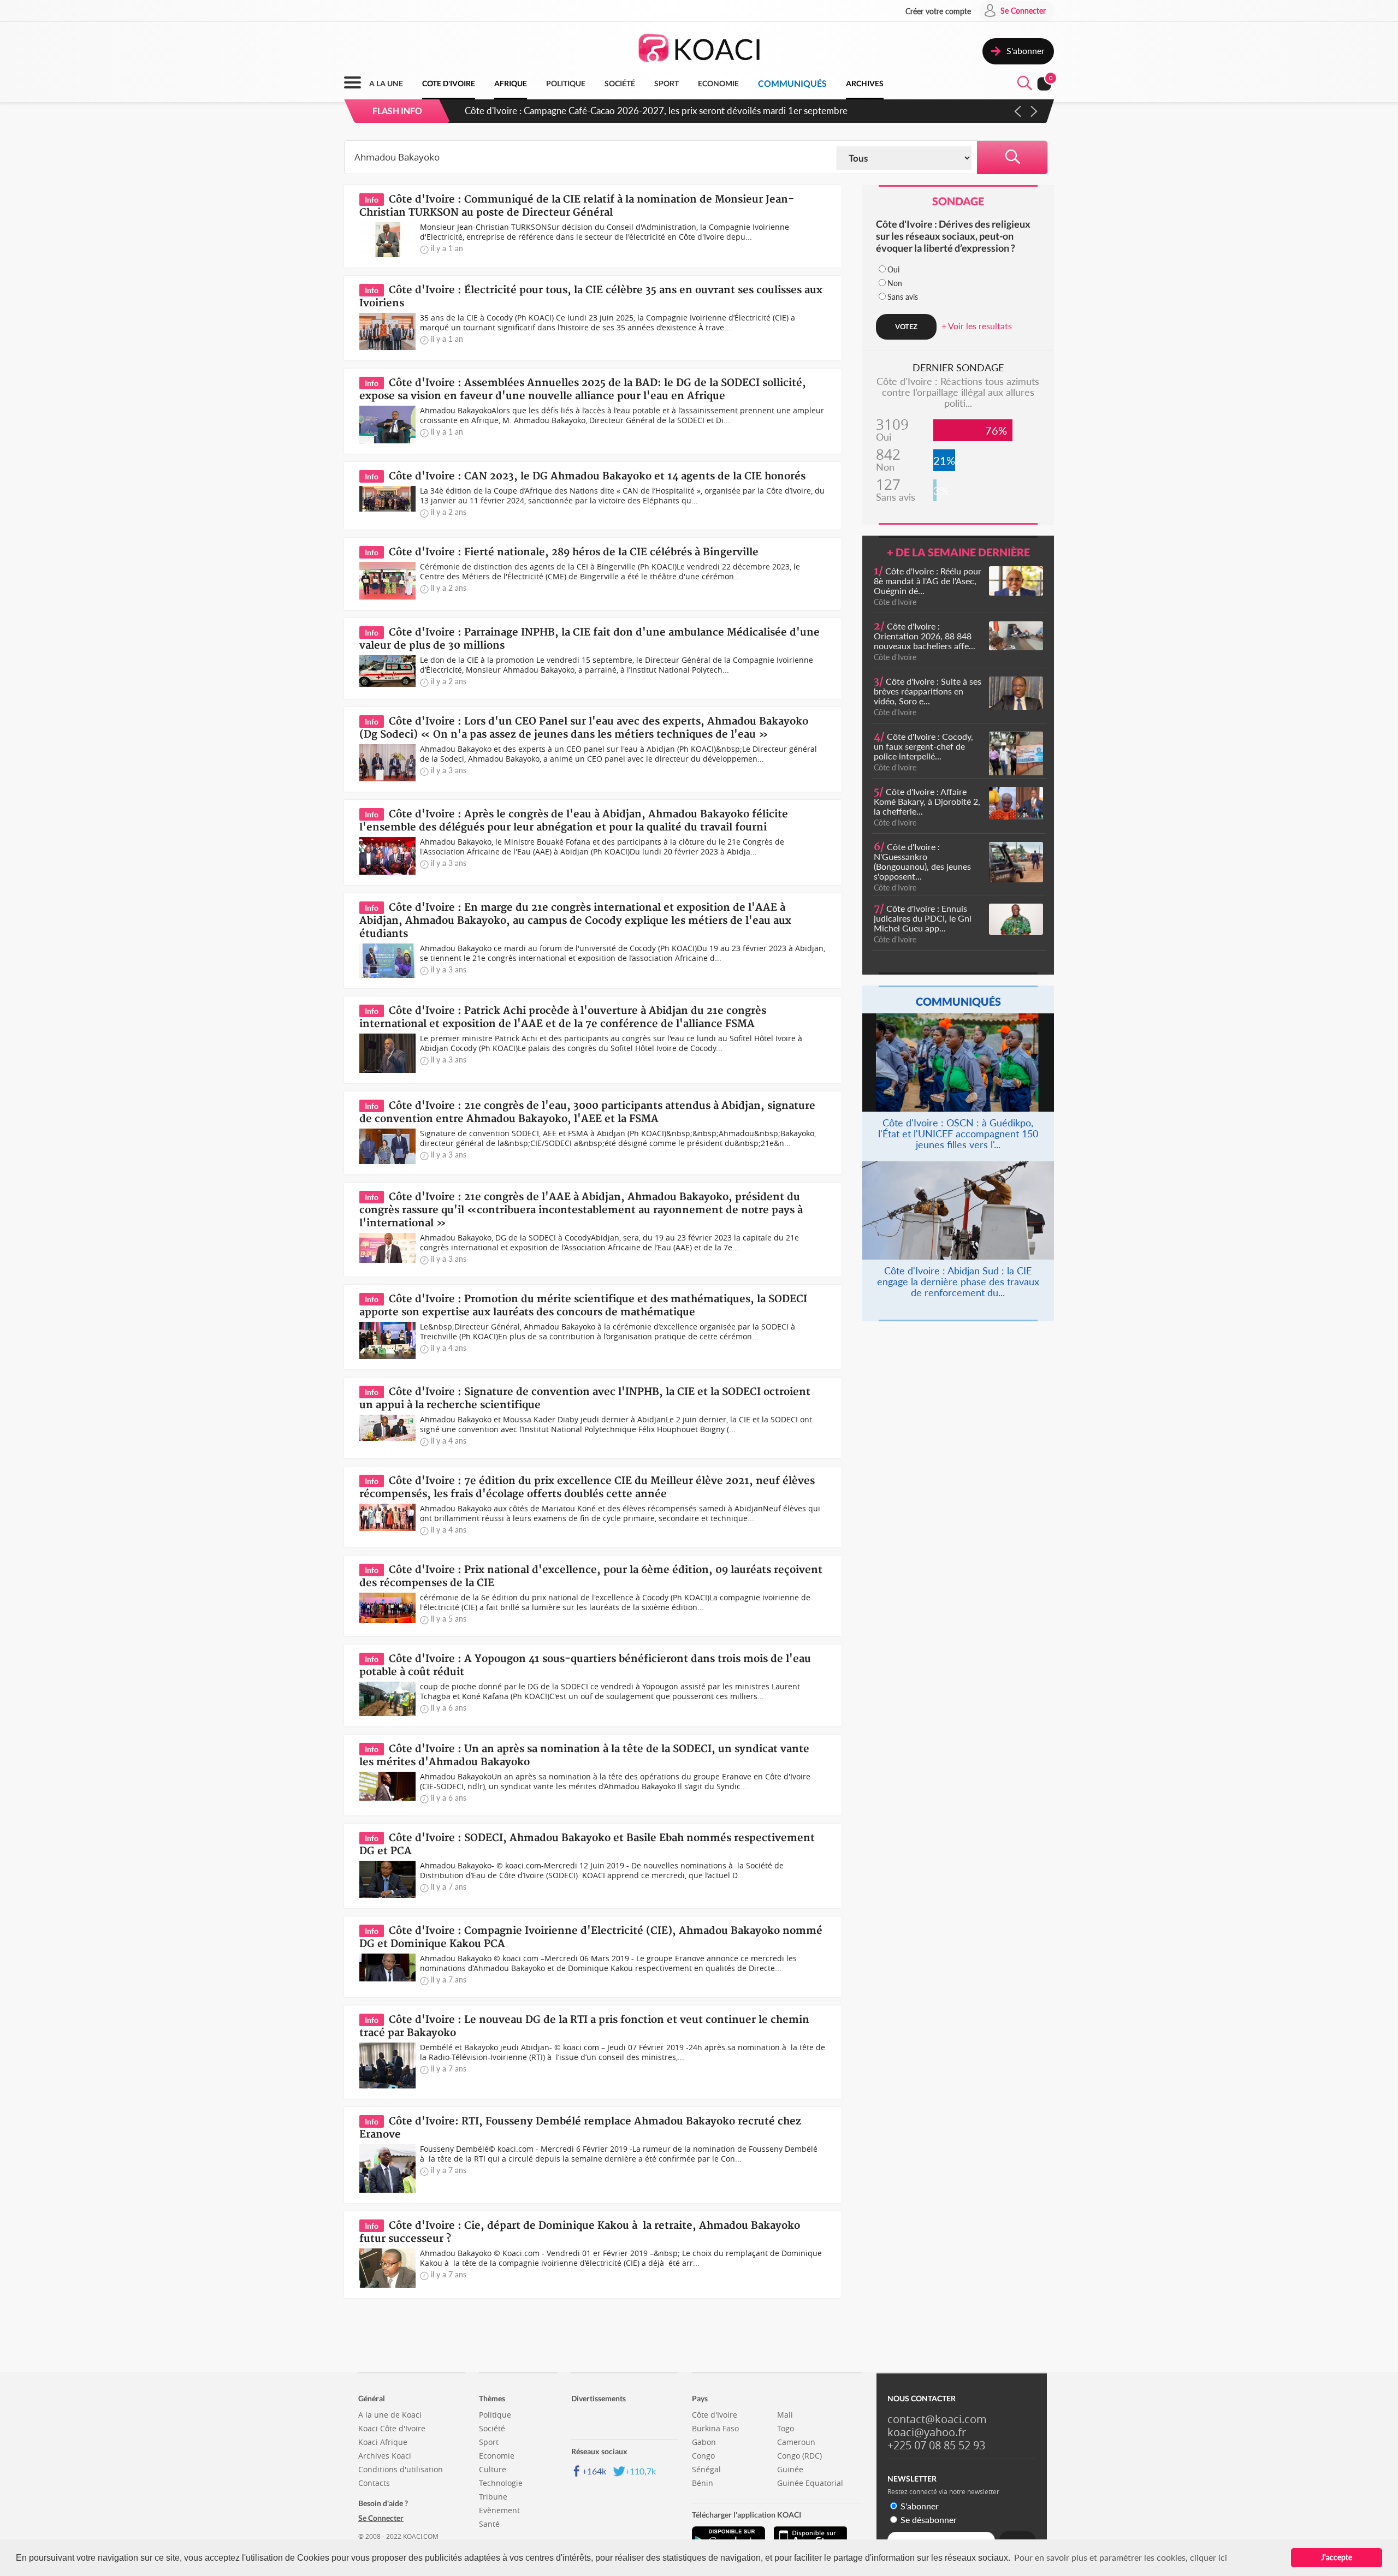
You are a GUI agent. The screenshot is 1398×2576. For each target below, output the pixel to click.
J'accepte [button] (1337, 2557)
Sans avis (903, 297)
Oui (893, 269)
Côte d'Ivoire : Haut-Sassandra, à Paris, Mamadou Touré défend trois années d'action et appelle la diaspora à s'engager (700, 111)
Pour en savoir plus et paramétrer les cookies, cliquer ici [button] (1121, 2557)
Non (895, 283)
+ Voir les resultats (977, 326)
